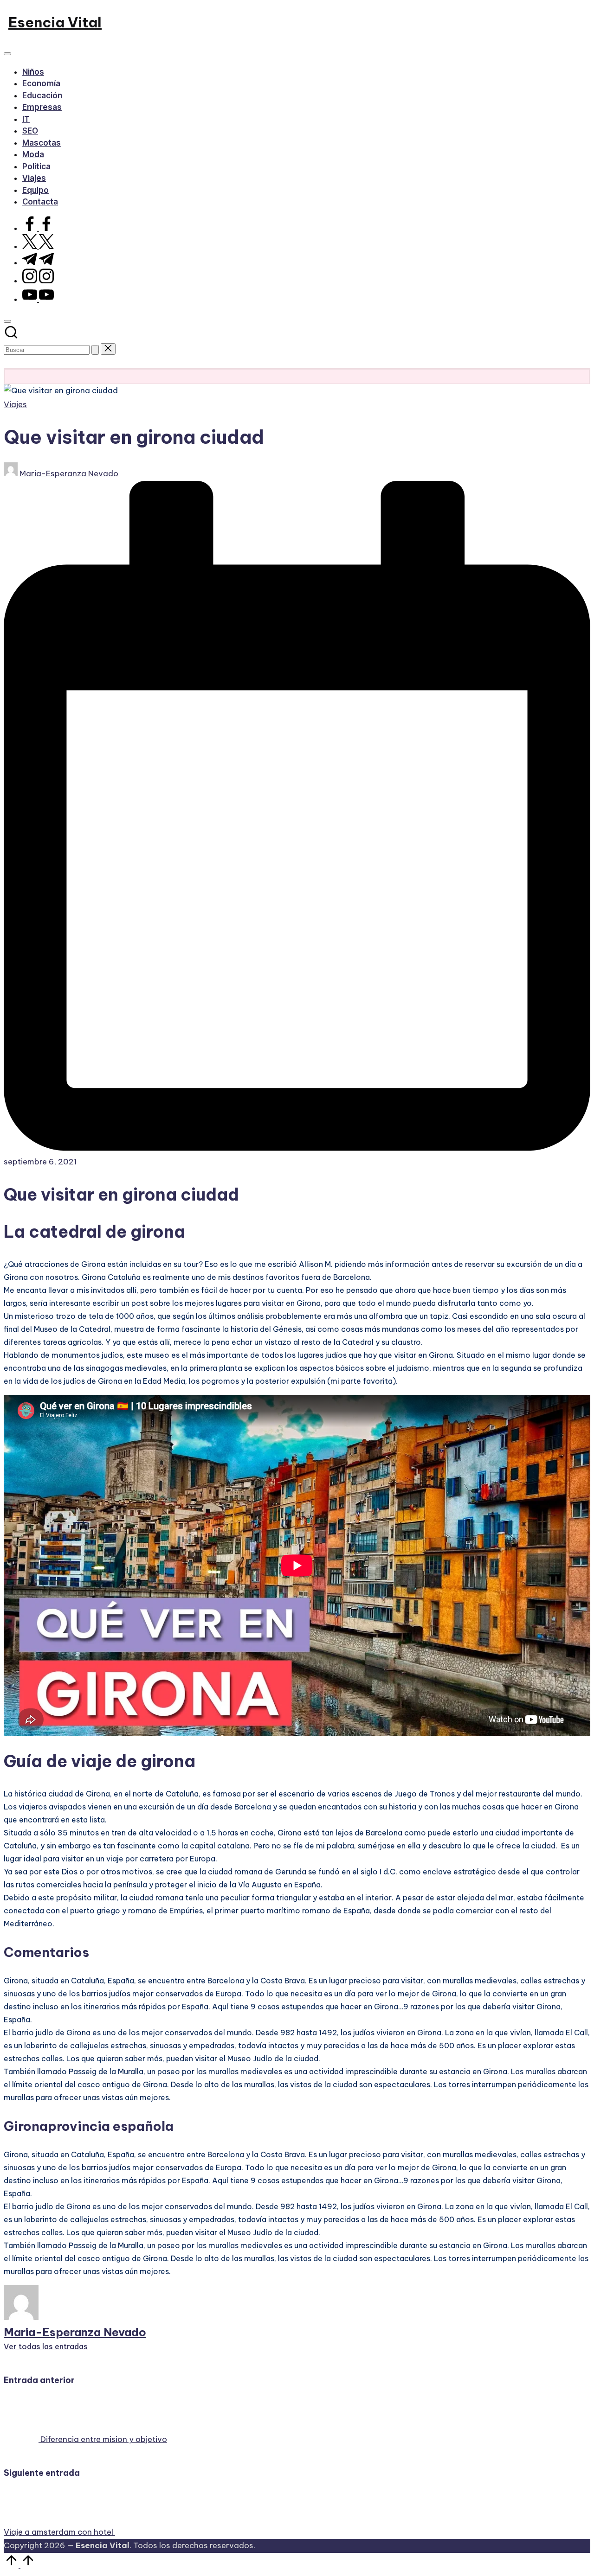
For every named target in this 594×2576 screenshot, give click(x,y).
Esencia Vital (55, 22)
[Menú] (7, 54)
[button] (95, 350)
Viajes (15, 404)
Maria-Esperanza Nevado (75, 2332)
